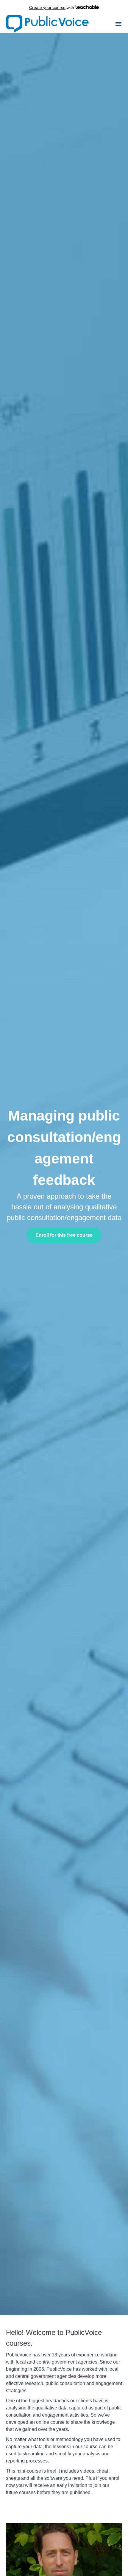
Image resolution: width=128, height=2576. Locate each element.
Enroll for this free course (64, 1235)
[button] (118, 24)
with (52, 7)
